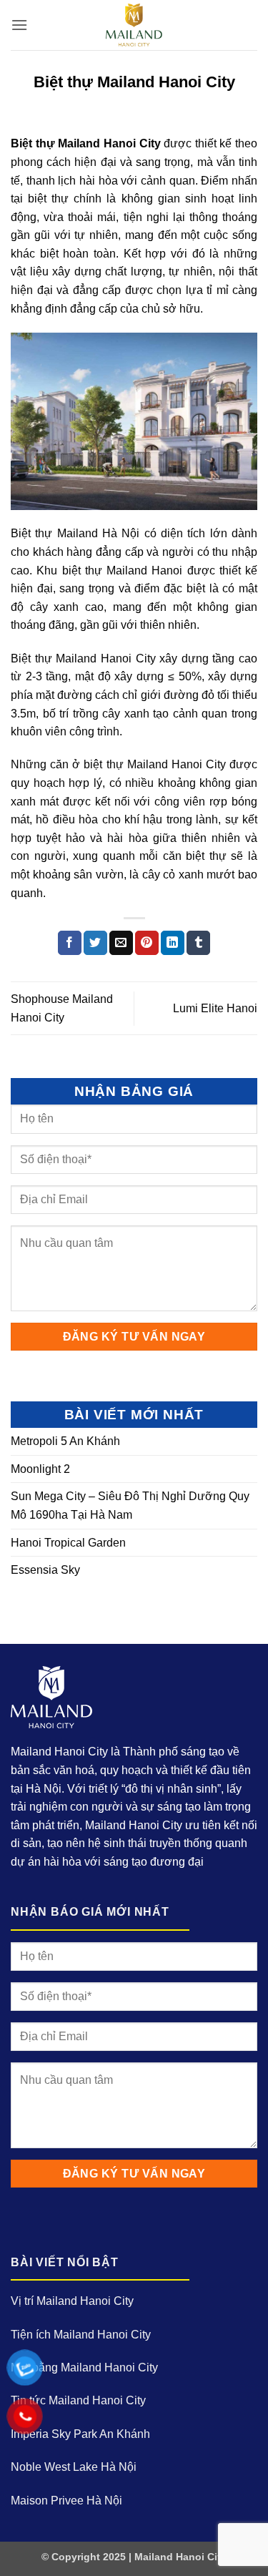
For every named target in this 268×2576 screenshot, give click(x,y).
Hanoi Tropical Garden (68, 1543)
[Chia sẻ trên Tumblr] (198, 943)
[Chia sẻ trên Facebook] (70, 943)
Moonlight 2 (40, 1469)
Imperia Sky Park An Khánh (80, 2434)
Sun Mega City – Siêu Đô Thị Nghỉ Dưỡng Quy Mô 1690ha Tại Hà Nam (130, 1505)
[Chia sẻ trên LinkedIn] (173, 943)
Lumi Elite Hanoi (215, 1008)
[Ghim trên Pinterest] (147, 943)
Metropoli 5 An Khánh (65, 1441)
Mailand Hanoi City (180, 2557)
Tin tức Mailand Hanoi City (78, 2400)
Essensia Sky (45, 1570)
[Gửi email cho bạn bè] (121, 943)
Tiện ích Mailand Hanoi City (81, 2335)
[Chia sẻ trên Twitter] (95, 943)
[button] (19, 25)
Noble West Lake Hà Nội (74, 2467)
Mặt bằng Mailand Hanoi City (84, 2367)
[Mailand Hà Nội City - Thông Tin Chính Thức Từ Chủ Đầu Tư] (134, 25)
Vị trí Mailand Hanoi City (72, 2301)
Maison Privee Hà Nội (66, 2501)
